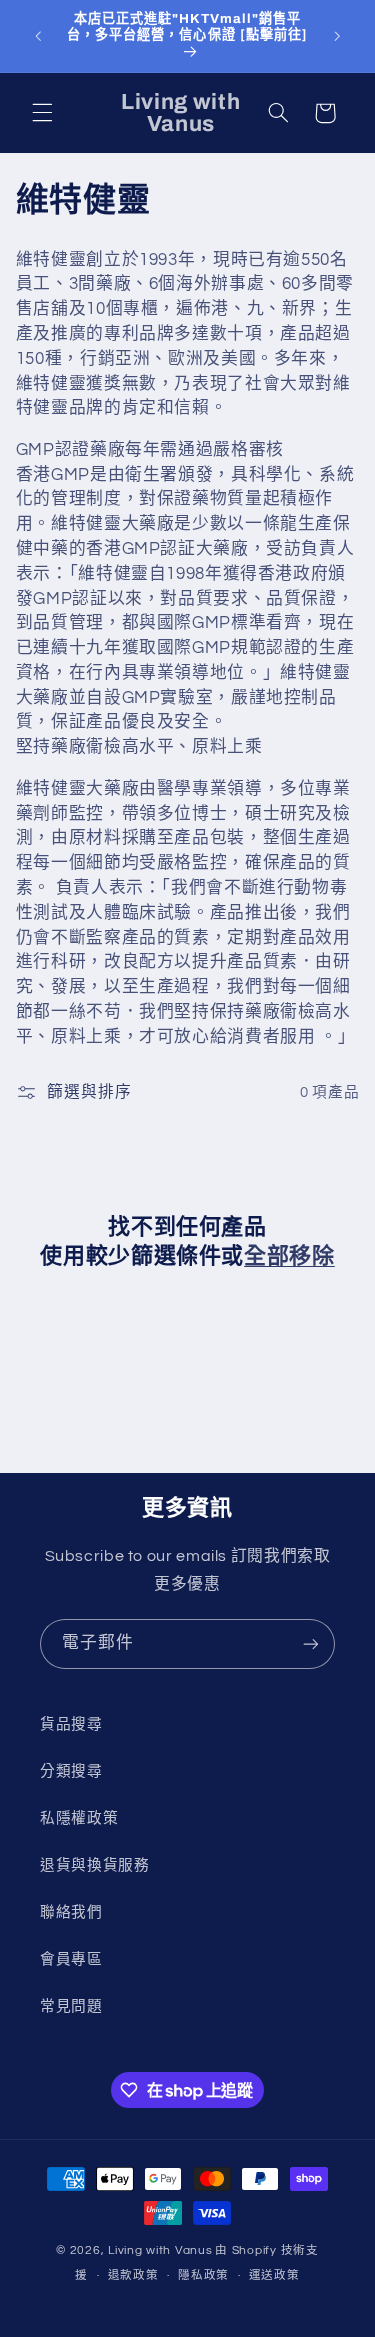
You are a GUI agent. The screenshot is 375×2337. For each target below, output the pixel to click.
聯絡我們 (71, 1912)
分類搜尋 (71, 1771)
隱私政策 (203, 2275)
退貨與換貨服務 (94, 1865)
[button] (42, 113)
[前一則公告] (38, 36)
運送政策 (274, 2275)
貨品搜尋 (71, 1724)
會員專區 (71, 1959)
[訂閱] (311, 1643)
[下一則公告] (337, 36)
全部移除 (289, 1256)
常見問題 (71, 2006)
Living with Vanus (160, 2250)
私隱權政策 (79, 1818)
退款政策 (133, 2275)
